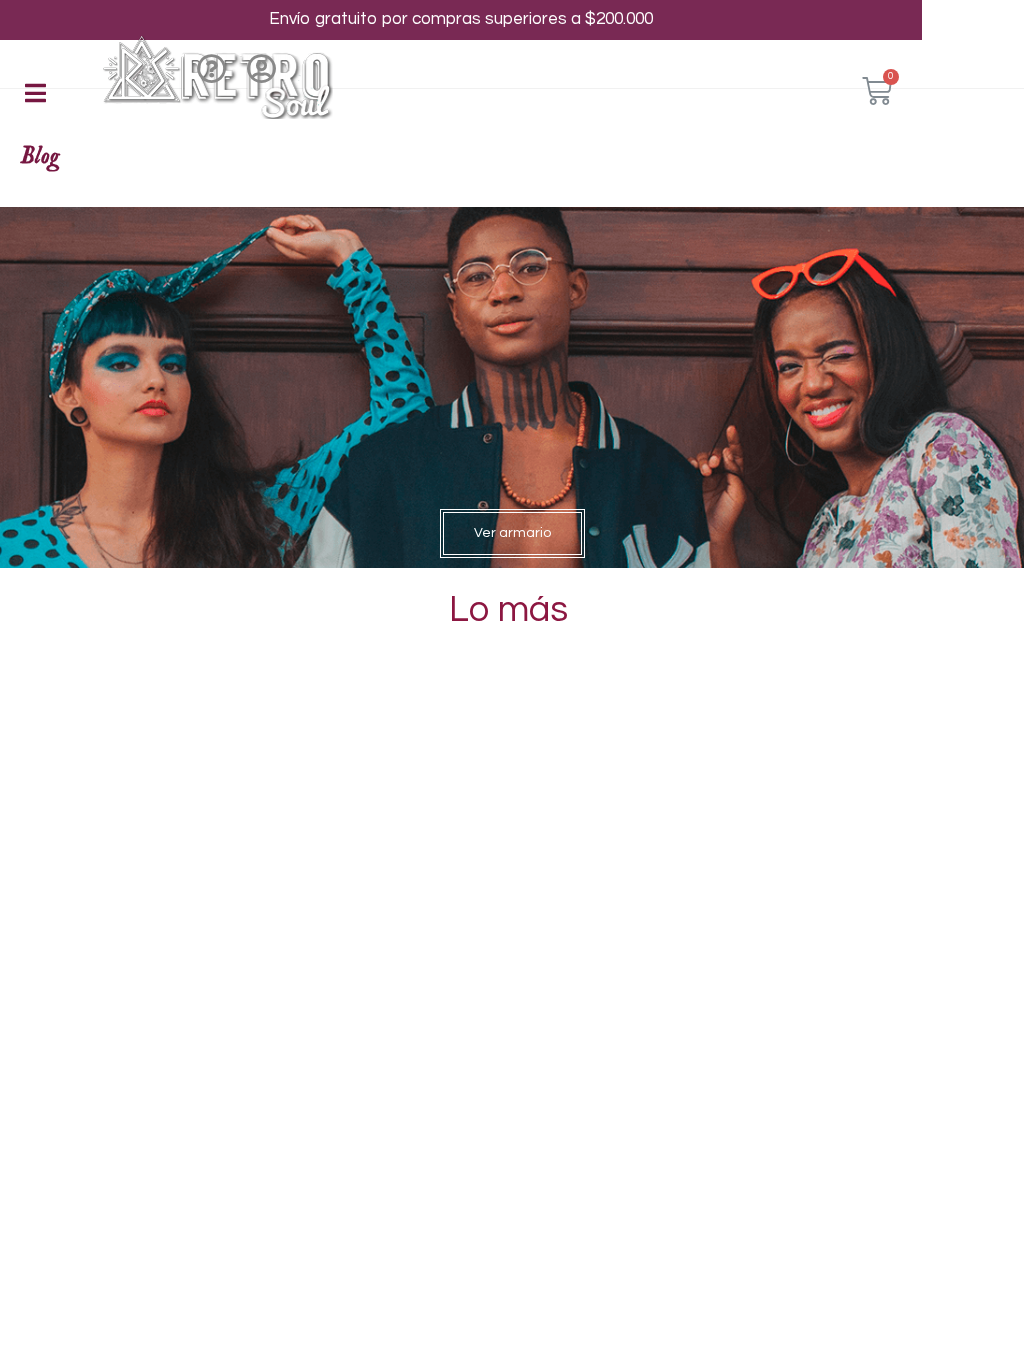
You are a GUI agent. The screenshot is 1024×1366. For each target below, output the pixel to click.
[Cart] (877, 91)
